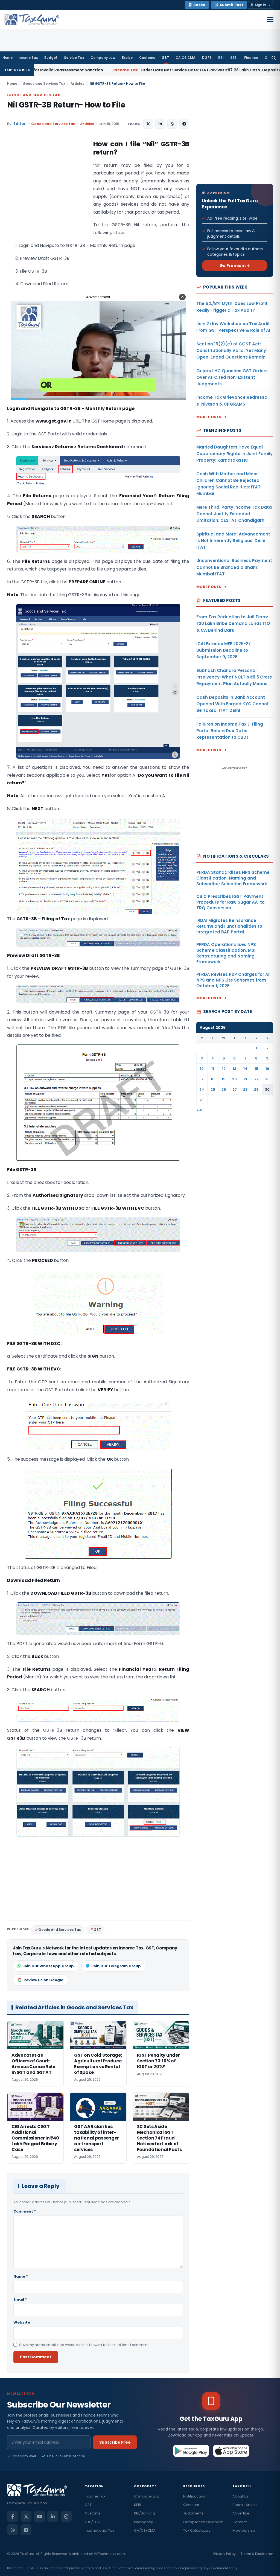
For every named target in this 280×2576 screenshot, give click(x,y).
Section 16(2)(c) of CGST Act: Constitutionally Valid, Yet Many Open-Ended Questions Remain (231, 351)
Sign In (261, 5)
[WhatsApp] (13, 2530)
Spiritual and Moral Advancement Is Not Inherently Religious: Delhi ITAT (233, 541)
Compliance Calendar (203, 2522)
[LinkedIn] (53, 2516)
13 (234, 1069)
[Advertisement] (48, 195)
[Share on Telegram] (184, 124)
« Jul (201, 1110)
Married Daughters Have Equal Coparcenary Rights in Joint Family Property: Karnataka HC (234, 454)
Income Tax (28, 58)
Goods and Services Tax (44, 84)
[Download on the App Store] (231, 2451)
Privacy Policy (224, 2554)
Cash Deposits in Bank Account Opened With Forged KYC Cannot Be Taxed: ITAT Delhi (233, 704)
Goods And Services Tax (59, 1930)
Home (8, 58)
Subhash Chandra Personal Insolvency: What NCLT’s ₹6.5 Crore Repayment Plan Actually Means (234, 677)
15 (256, 1069)
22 (256, 1079)
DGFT (207, 58)
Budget (51, 58)
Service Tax (74, 58)
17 (202, 1079)
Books (199, 5)
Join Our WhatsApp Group (48, 1966)
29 (256, 1089)
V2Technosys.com (109, 2554)
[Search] (274, 58)
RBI (221, 58)
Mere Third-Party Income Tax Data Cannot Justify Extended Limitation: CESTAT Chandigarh (234, 514)
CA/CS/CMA (145, 2530)
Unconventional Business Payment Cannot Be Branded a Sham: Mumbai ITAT (234, 567)
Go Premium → (235, 266)
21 (245, 1079)
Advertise (241, 2513)
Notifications (194, 2496)
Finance (251, 58)
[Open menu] (270, 19)
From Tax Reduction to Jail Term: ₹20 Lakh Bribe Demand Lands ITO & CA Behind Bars (233, 624)
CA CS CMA (186, 58)
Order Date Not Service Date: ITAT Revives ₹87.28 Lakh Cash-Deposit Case (89, 70)
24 (202, 1089)
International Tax (99, 2530)
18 (213, 1079)
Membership (244, 2530)
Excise (127, 58)
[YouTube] (39, 2516)
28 (245, 1089)
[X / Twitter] (26, 2516)
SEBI (234, 58)
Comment (25, 2211)
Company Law (103, 58)
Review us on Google (43, 1980)
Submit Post (231, 5)
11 (213, 1069)
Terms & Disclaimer (257, 2554)
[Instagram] (66, 2516)
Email (20, 2299)
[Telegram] (26, 2530)
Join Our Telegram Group (116, 1966)
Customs (147, 58)
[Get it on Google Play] (191, 2451)
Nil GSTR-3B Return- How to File (66, 105)
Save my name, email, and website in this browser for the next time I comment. (84, 2345)
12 (224, 1069)
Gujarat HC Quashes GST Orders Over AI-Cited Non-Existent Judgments (232, 377)
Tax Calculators (197, 2530)
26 (224, 1089)
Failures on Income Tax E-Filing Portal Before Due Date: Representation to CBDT (230, 731)
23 (267, 1079)
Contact (240, 2522)
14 (245, 1069)
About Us (240, 2496)
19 (224, 1079)
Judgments (193, 2513)
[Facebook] (13, 2516)
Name (21, 2276)
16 (267, 1069)
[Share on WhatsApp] (172, 124)
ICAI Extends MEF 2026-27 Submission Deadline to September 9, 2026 (224, 650)
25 (213, 1089)
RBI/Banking (145, 2513)
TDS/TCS (92, 2522)
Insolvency (143, 2522)
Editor (20, 124)
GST (165, 58)
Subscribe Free (115, 2442)
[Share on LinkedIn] (160, 124)
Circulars (191, 2505)
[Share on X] (148, 124)
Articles (77, 84)
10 (202, 1069)
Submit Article (245, 2505)
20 (234, 1079)
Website (22, 2322)
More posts (209, 417)
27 (235, 1089)
